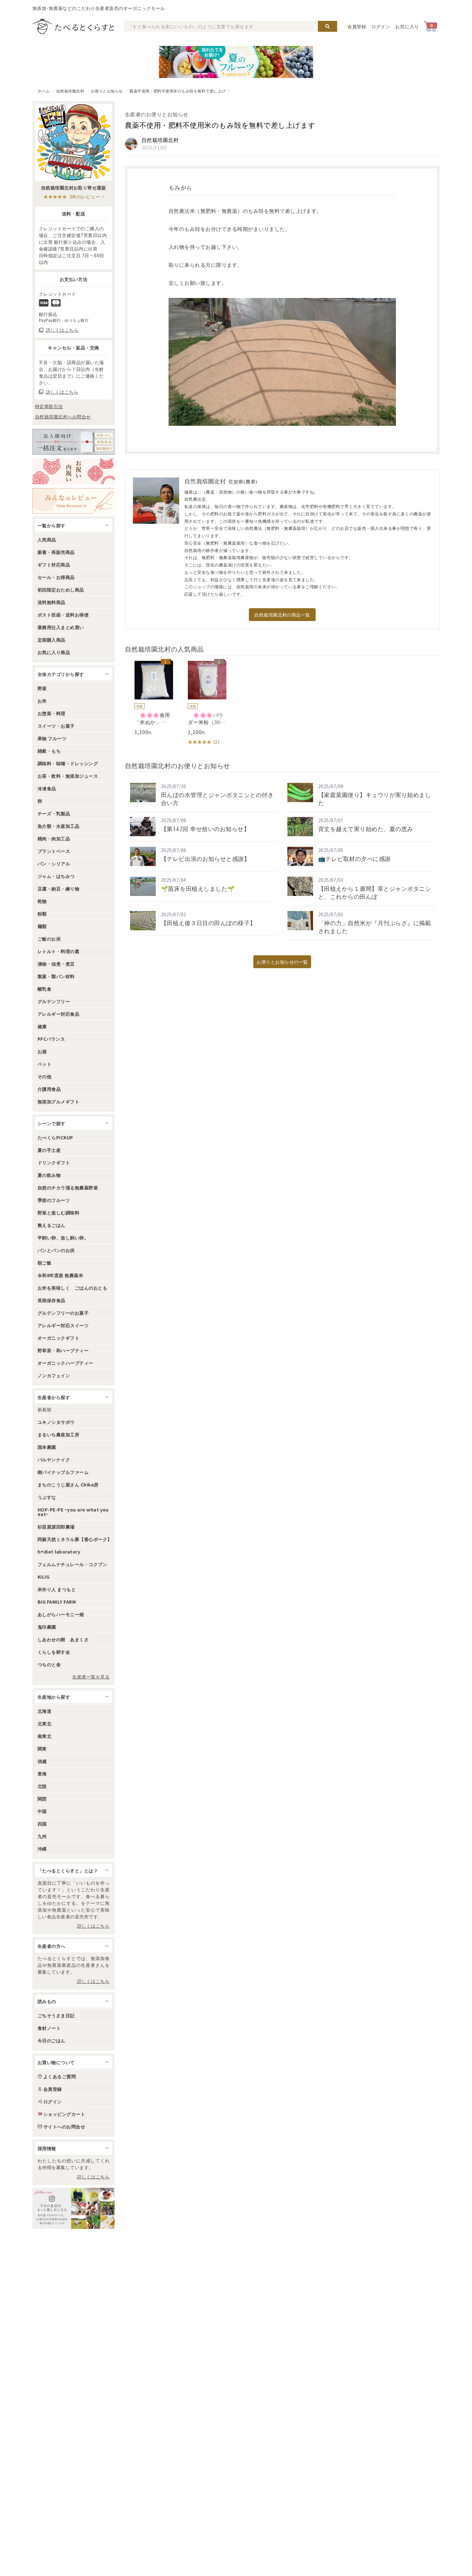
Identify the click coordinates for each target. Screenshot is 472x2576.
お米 (42, 701)
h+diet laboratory (59, 1552)
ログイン (381, 26)
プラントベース (54, 851)
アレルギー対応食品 (58, 1014)
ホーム (44, 91)
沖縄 (42, 1849)
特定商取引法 (49, 406)
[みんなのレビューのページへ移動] (74, 501)
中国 (42, 1811)
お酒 (42, 1051)
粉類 (42, 914)
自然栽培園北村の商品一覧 (282, 615)
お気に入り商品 (54, 652)
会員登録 (357, 26)
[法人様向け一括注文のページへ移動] (74, 442)
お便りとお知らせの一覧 (282, 962)
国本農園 (47, 1447)
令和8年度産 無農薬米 (60, 1275)
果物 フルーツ (52, 738)
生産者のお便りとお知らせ (157, 114)
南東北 (44, 1736)
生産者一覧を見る (91, 1677)
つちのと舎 (49, 1664)
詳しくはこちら (93, 1926)
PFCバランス (51, 1039)
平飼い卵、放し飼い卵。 (63, 1238)
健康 (42, 1026)
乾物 (42, 901)
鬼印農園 (47, 1627)
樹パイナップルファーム (63, 1472)
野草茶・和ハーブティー (63, 1350)
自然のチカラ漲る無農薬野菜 (68, 1187)
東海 (42, 1774)
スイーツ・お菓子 (56, 726)
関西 (42, 1799)
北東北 (44, 1723)
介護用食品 (49, 1089)
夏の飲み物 (49, 1175)
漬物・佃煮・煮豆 (56, 964)
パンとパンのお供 (56, 1250)
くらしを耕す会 (54, 1652)
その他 (44, 1076)
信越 (42, 1761)
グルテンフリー (54, 1001)
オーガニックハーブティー (66, 1363)
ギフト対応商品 (54, 565)
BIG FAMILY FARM (57, 1602)
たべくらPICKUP (55, 1137)
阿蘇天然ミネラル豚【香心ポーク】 (75, 1539)
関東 (42, 1748)
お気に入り (407, 26)
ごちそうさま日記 (56, 2015)
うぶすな (47, 1497)
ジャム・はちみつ (56, 876)
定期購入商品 (52, 640)
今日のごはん (52, 2040)
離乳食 (44, 989)
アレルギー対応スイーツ (63, 1325)
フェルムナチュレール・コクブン (72, 1564)
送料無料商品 (52, 602)
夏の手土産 (49, 1150)
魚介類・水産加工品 (58, 826)
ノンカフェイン (54, 1375)
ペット (44, 1064)
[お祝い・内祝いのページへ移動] (74, 471)
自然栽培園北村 (70, 91)
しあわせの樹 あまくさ (63, 1639)
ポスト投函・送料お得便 (63, 615)
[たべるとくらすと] (73, 26)
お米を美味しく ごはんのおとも (72, 1288)
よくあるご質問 (60, 2076)
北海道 (44, 1711)
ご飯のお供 (49, 939)
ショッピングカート (64, 2114)
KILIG (44, 1577)
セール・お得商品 (56, 577)
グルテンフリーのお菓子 (63, 1313)
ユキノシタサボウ (56, 1422)
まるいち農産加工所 (58, 1434)
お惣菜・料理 (52, 713)
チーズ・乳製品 (54, 813)
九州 (42, 1836)
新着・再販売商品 (56, 552)
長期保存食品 (52, 1300)
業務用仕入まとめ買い (61, 627)
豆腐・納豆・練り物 (58, 889)
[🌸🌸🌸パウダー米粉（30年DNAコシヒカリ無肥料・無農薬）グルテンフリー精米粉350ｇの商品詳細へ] (202, 703)
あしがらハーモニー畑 (61, 1614)
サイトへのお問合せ (64, 2126)
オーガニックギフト (58, 1338)
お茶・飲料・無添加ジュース (68, 776)
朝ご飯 (44, 1263)
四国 (42, 1824)
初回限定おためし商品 (61, 590)
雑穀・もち (49, 751)
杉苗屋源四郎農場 (56, 1527)
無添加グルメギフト (58, 1101)
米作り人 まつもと (57, 1589)
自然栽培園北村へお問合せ (63, 416)
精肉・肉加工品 (54, 838)
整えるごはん (52, 1225)
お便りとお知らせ (107, 91)
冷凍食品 (47, 788)
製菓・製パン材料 (56, 976)
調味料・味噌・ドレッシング (68, 763)
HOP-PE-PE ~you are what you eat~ (73, 1512)
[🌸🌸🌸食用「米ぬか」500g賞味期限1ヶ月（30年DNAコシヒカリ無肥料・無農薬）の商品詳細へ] (149, 698)
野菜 (42, 688)
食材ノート (49, 2028)
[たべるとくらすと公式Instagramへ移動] (74, 2208)
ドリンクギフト (54, 1162)
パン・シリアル (54, 863)
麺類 (42, 926)
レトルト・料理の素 (58, 951)
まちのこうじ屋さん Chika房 (68, 1485)
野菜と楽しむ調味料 (58, 1213)
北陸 (42, 1786)
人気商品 (47, 539)
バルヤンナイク (54, 1459)
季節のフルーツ (54, 1200)
